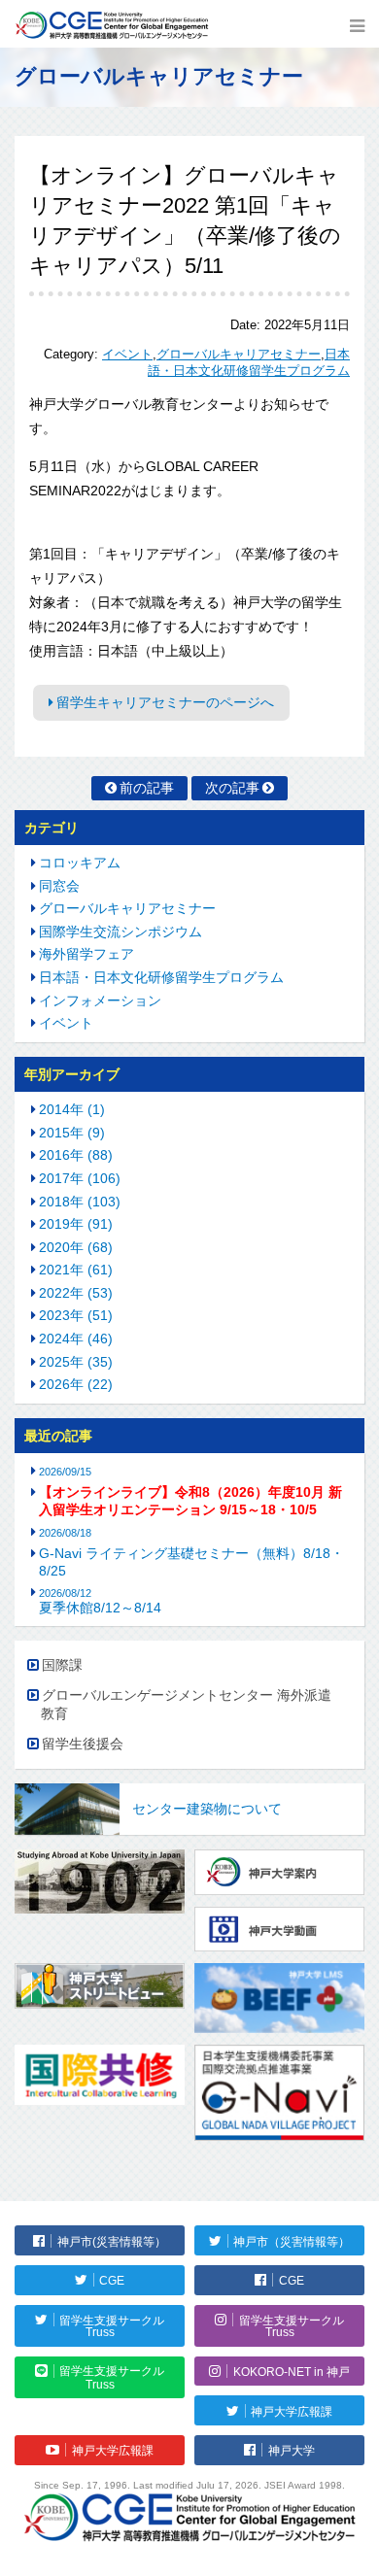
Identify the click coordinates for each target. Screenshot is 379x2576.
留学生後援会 (83, 1744)
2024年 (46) (76, 1339)
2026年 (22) (76, 1384)
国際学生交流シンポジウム (121, 932)
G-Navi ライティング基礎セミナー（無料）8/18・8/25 (191, 1562)
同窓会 (59, 886)
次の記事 (232, 788)
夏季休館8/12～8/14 (100, 1601)
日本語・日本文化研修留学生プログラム (161, 977)
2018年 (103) (80, 1202)
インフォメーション (100, 1000)
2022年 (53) (76, 1293)
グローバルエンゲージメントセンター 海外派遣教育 (186, 1705)
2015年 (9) (72, 1133)
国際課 (62, 1665)
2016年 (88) (76, 1155)
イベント (127, 355)
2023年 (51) (76, 1315)
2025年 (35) (76, 1362)
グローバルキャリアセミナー (239, 355)
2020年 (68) (76, 1247)
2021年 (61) (76, 1270)
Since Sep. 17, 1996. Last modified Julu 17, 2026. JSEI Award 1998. (189, 2485)
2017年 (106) (80, 1178)
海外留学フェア (86, 954)
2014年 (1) (72, 1109)
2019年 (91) (76, 1224)
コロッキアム (80, 863)
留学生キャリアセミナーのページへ (165, 702)
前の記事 (147, 788)
